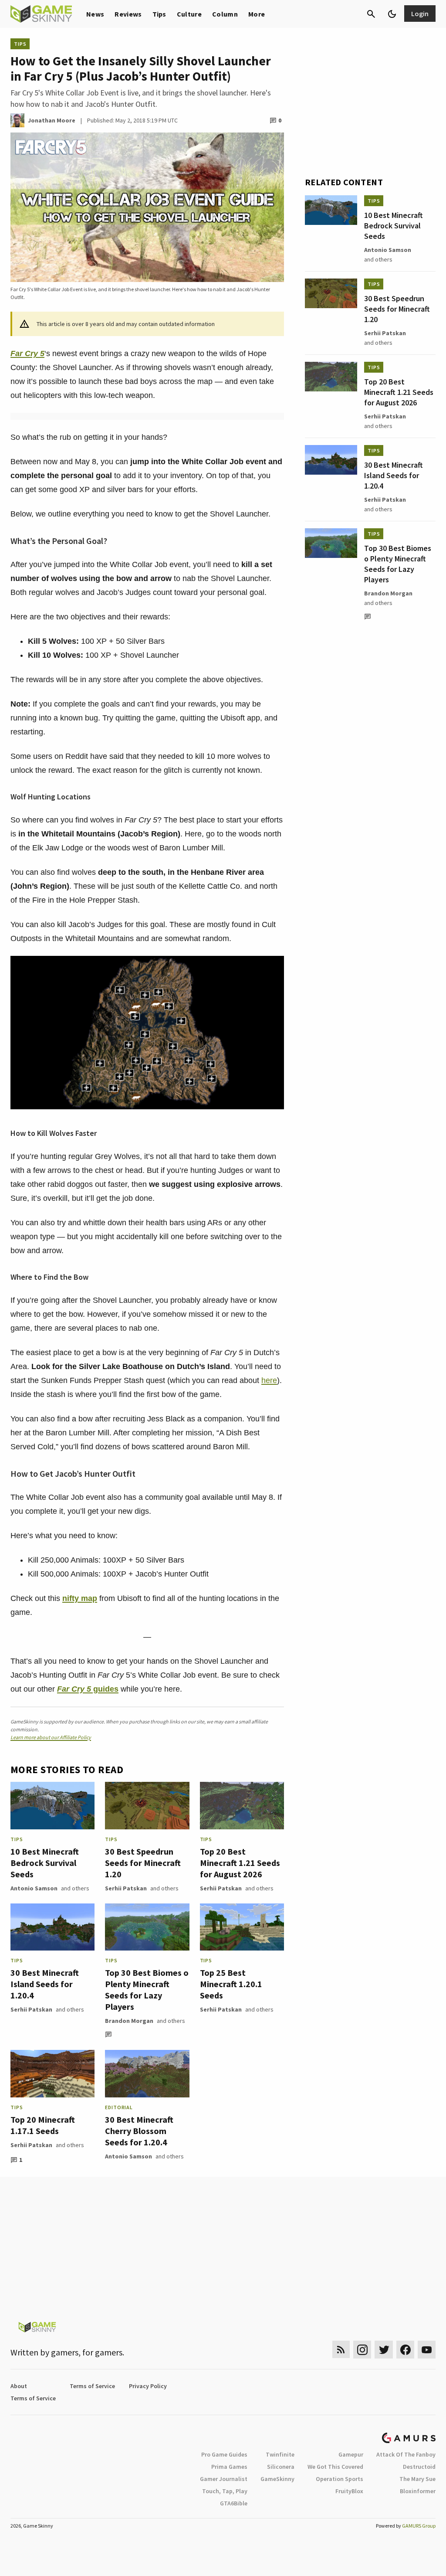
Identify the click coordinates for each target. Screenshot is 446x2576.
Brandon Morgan (129, 2021)
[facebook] (405, 2350)
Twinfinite (280, 2454)
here (269, 1380)
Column (225, 14)
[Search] (371, 14)
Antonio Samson (34, 1888)
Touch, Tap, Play (225, 2491)
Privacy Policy (148, 2386)
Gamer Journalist (224, 2479)
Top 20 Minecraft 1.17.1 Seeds (43, 2125)
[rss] (341, 2350)
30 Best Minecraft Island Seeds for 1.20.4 (45, 1984)
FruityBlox (349, 2491)
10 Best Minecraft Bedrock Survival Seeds (45, 1863)
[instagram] (362, 2350)
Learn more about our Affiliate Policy (51, 1737)
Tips (159, 14)
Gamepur (351, 2454)
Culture (189, 14)
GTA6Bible (234, 2503)
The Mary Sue (417, 2479)
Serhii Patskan (126, 1888)
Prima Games (229, 2467)
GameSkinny (277, 2479)
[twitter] (384, 2350)
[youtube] (427, 2350)
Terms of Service (92, 2386)
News (95, 14)
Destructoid (419, 2467)
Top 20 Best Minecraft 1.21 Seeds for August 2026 (240, 1863)
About (19, 2386)
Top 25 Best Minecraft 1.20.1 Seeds (231, 1984)
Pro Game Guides (224, 2454)
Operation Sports (340, 2479)
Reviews (128, 14)
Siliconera (281, 2467)
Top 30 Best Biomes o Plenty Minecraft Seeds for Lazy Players (147, 1990)
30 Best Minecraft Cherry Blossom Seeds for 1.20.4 (139, 2131)
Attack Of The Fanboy (406, 2454)
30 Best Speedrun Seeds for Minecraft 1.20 (143, 1863)
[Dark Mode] (392, 14)
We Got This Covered (335, 2467)
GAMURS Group (419, 2526)
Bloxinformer (418, 2491)
